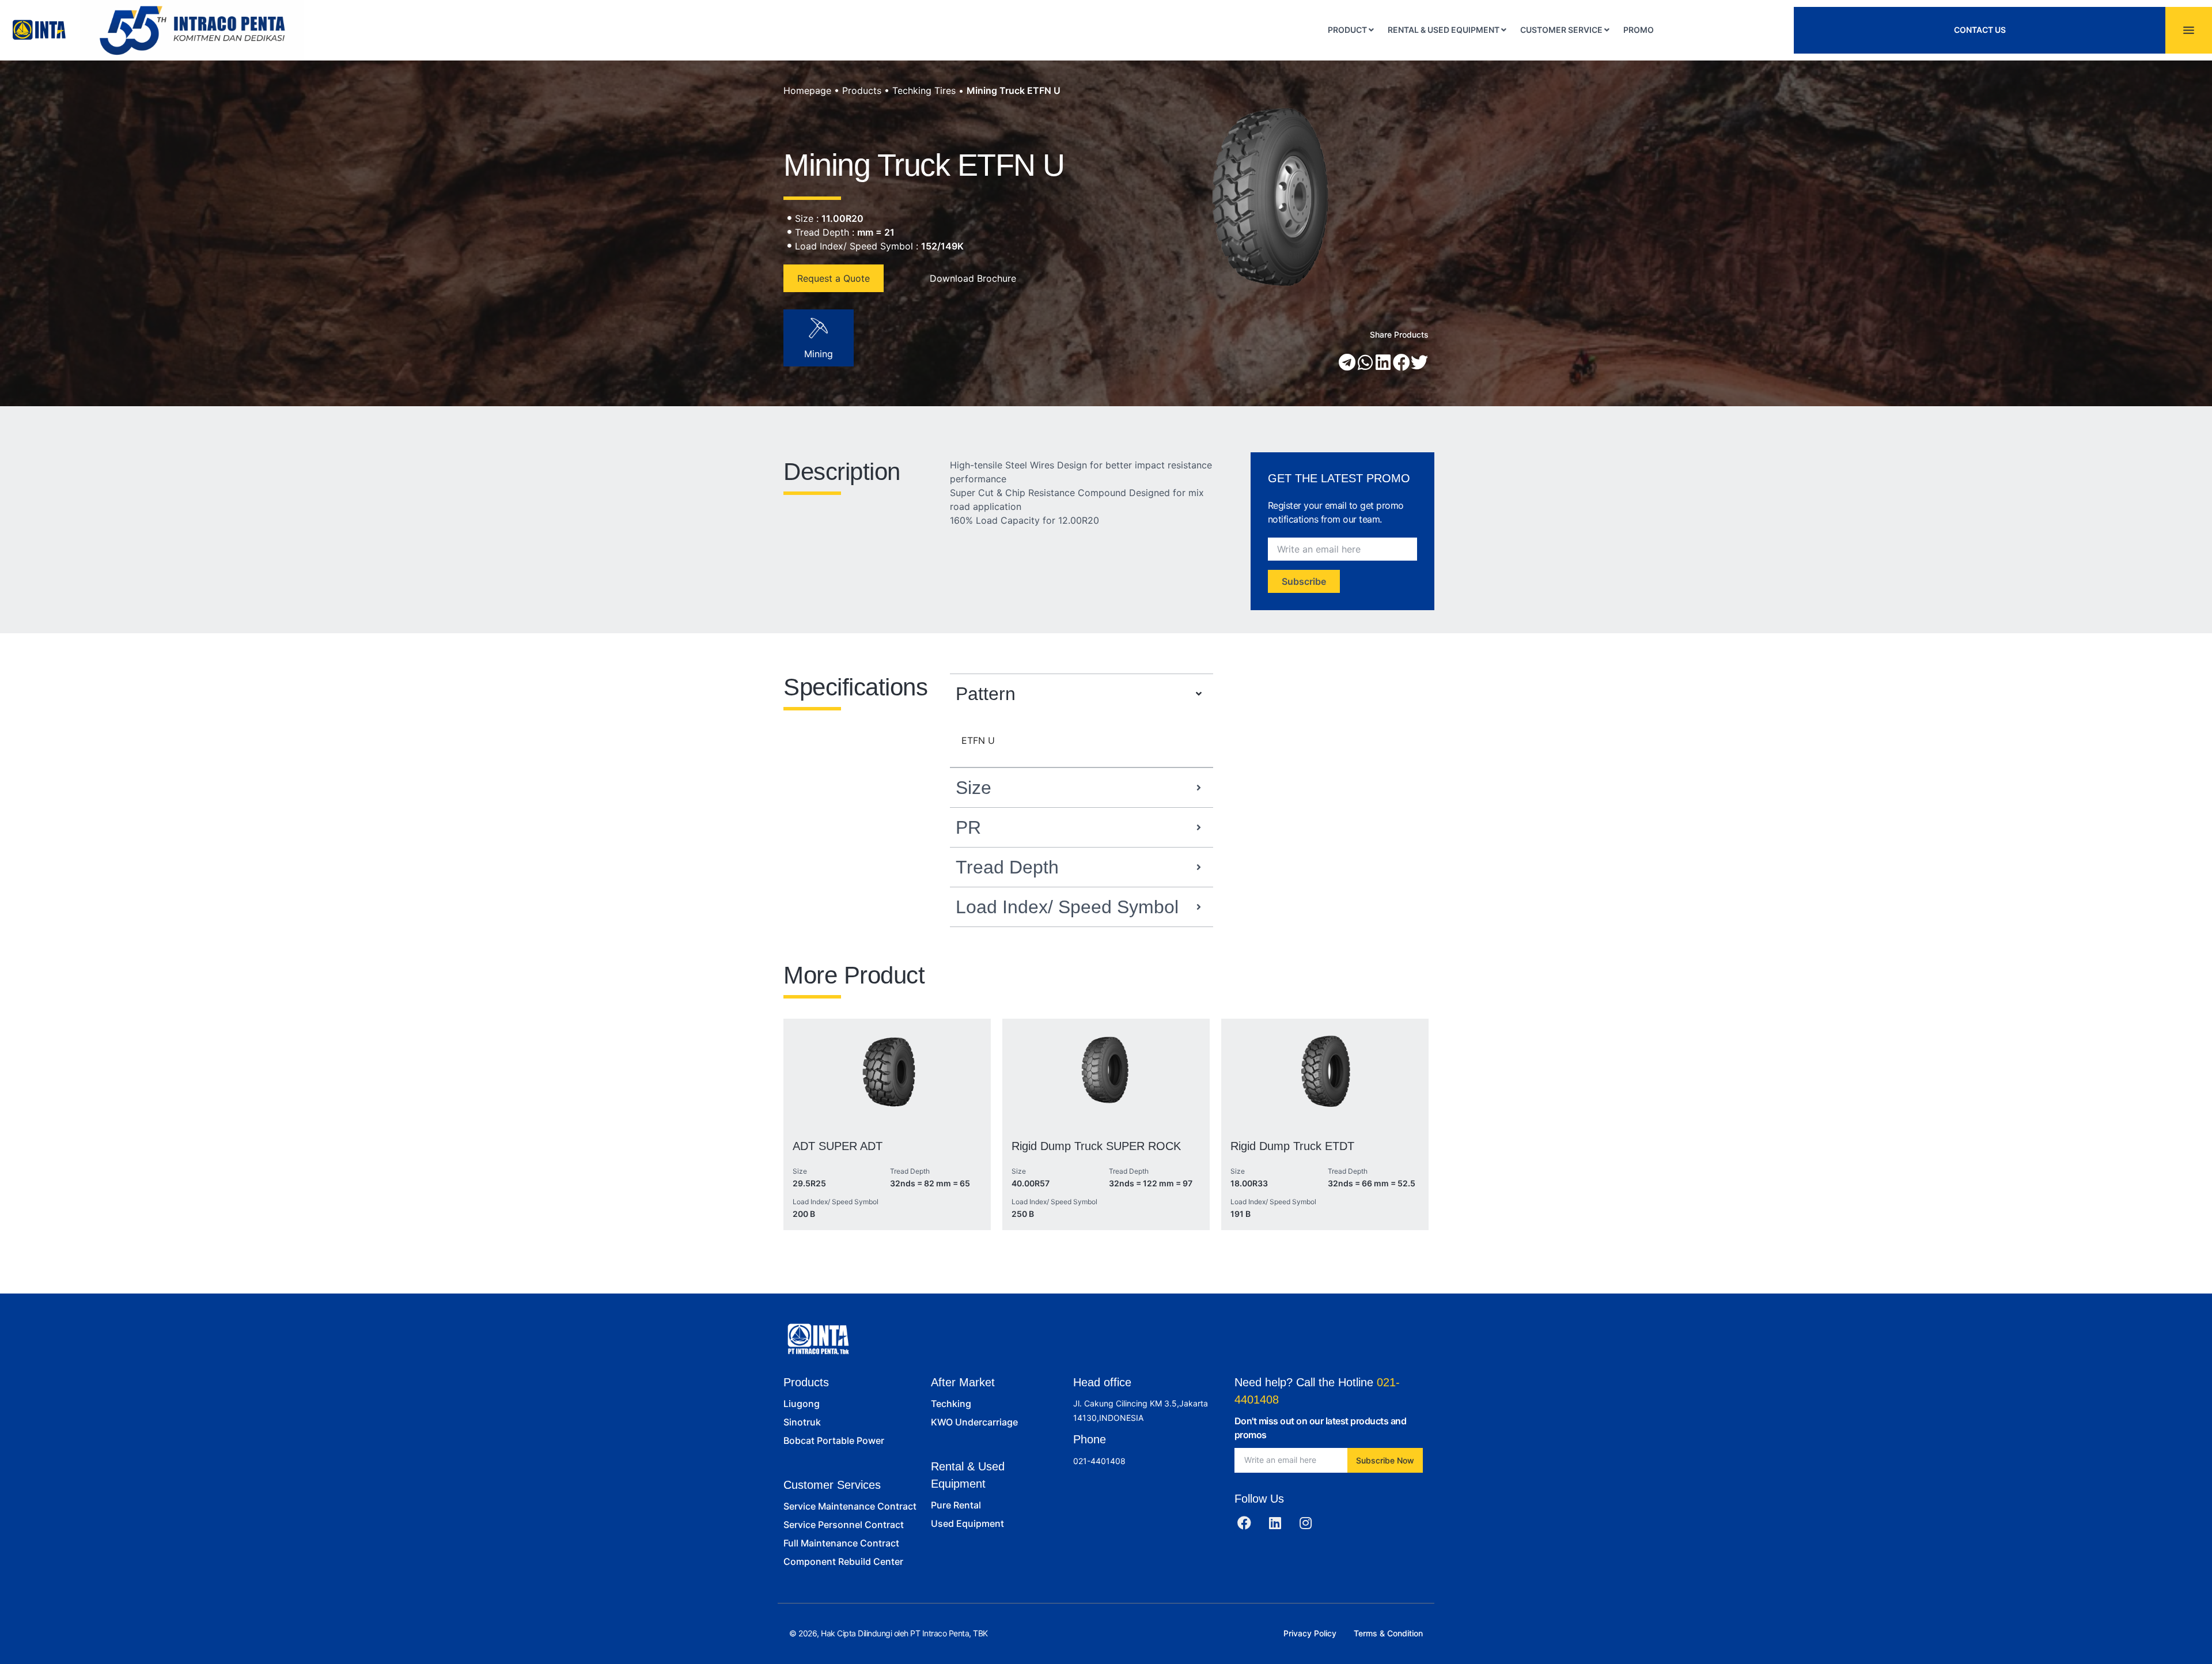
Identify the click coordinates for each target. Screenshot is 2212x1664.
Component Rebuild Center (843, 1561)
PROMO (1639, 30)
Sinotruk (802, 1422)
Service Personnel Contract (844, 1525)
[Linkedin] (1275, 1523)
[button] (1347, 362)
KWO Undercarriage (974, 1422)
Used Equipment (967, 1523)
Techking (951, 1404)
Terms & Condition (1388, 1633)
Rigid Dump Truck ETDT (1292, 1146)
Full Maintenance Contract (841, 1543)
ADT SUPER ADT (838, 1146)
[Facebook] (1244, 1523)
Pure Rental (956, 1505)
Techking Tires (924, 90)
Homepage (807, 90)
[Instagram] (1306, 1523)
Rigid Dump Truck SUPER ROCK (1096, 1146)
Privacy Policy (1310, 1633)
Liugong (802, 1404)
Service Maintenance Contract (850, 1506)
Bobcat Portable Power (834, 1440)
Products (862, 90)
